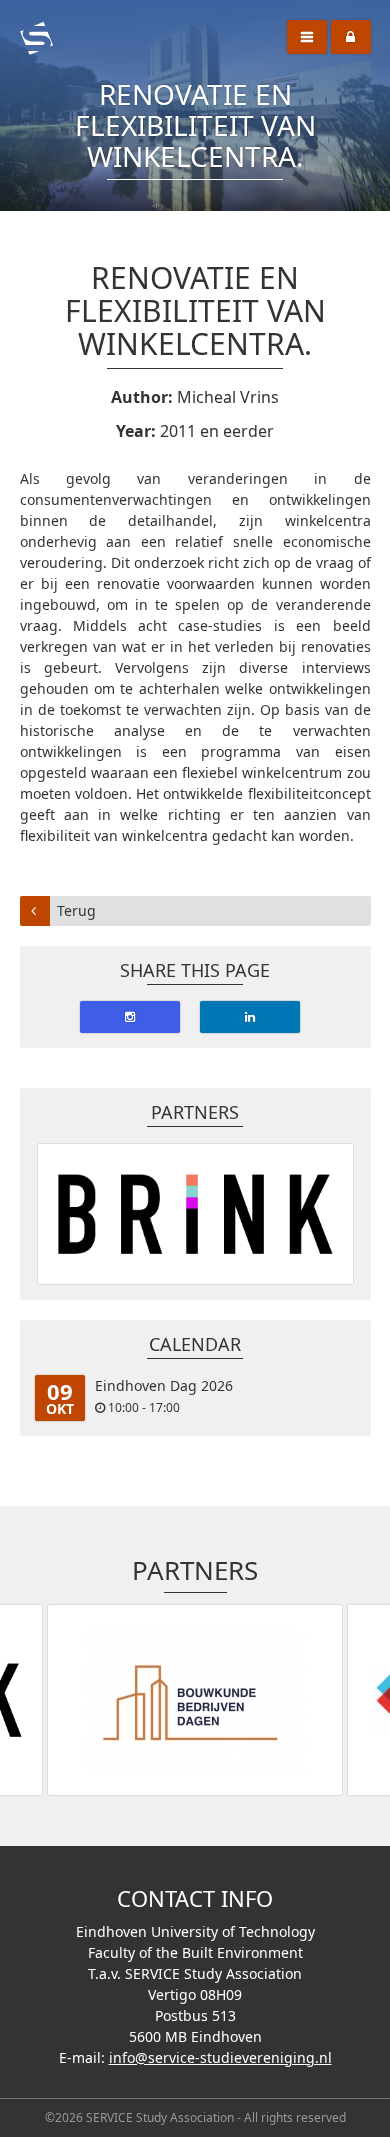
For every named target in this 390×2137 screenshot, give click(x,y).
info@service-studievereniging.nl (220, 2057)
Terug (76, 910)
